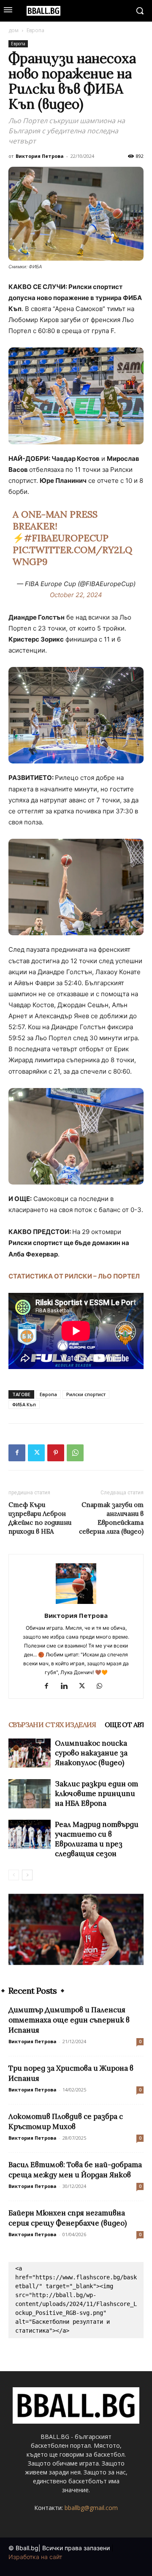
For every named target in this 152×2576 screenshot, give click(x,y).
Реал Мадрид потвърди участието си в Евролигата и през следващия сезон (97, 1839)
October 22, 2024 (76, 595)
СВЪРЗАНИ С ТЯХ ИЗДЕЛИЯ (52, 1725)
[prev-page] (14, 1875)
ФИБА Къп (24, 1404)
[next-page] (27, 1875)
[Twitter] (36, 1453)
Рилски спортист (86, 1394)
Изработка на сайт (35, 2557)
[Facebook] (17, 1453)
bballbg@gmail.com (91, 2508)
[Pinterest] (56, 1453)
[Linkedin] (67, 1686)
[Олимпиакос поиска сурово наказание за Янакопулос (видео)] (30, 1753)
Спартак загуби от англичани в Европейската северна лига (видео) (111, 1518)
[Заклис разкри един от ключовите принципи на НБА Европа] (30, 1794)
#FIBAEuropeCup (66, 538)
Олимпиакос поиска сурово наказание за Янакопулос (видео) (91, 1753)
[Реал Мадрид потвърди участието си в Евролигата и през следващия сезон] (30, 1834)
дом (14, 30)
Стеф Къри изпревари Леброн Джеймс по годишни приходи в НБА (40, 1518)
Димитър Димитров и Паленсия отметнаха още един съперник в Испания (69, 2020)
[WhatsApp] (75, 1453)
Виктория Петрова (40, 156)
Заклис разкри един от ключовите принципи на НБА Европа (96, 1794)
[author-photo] (76, 1604)
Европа (35, 30)
